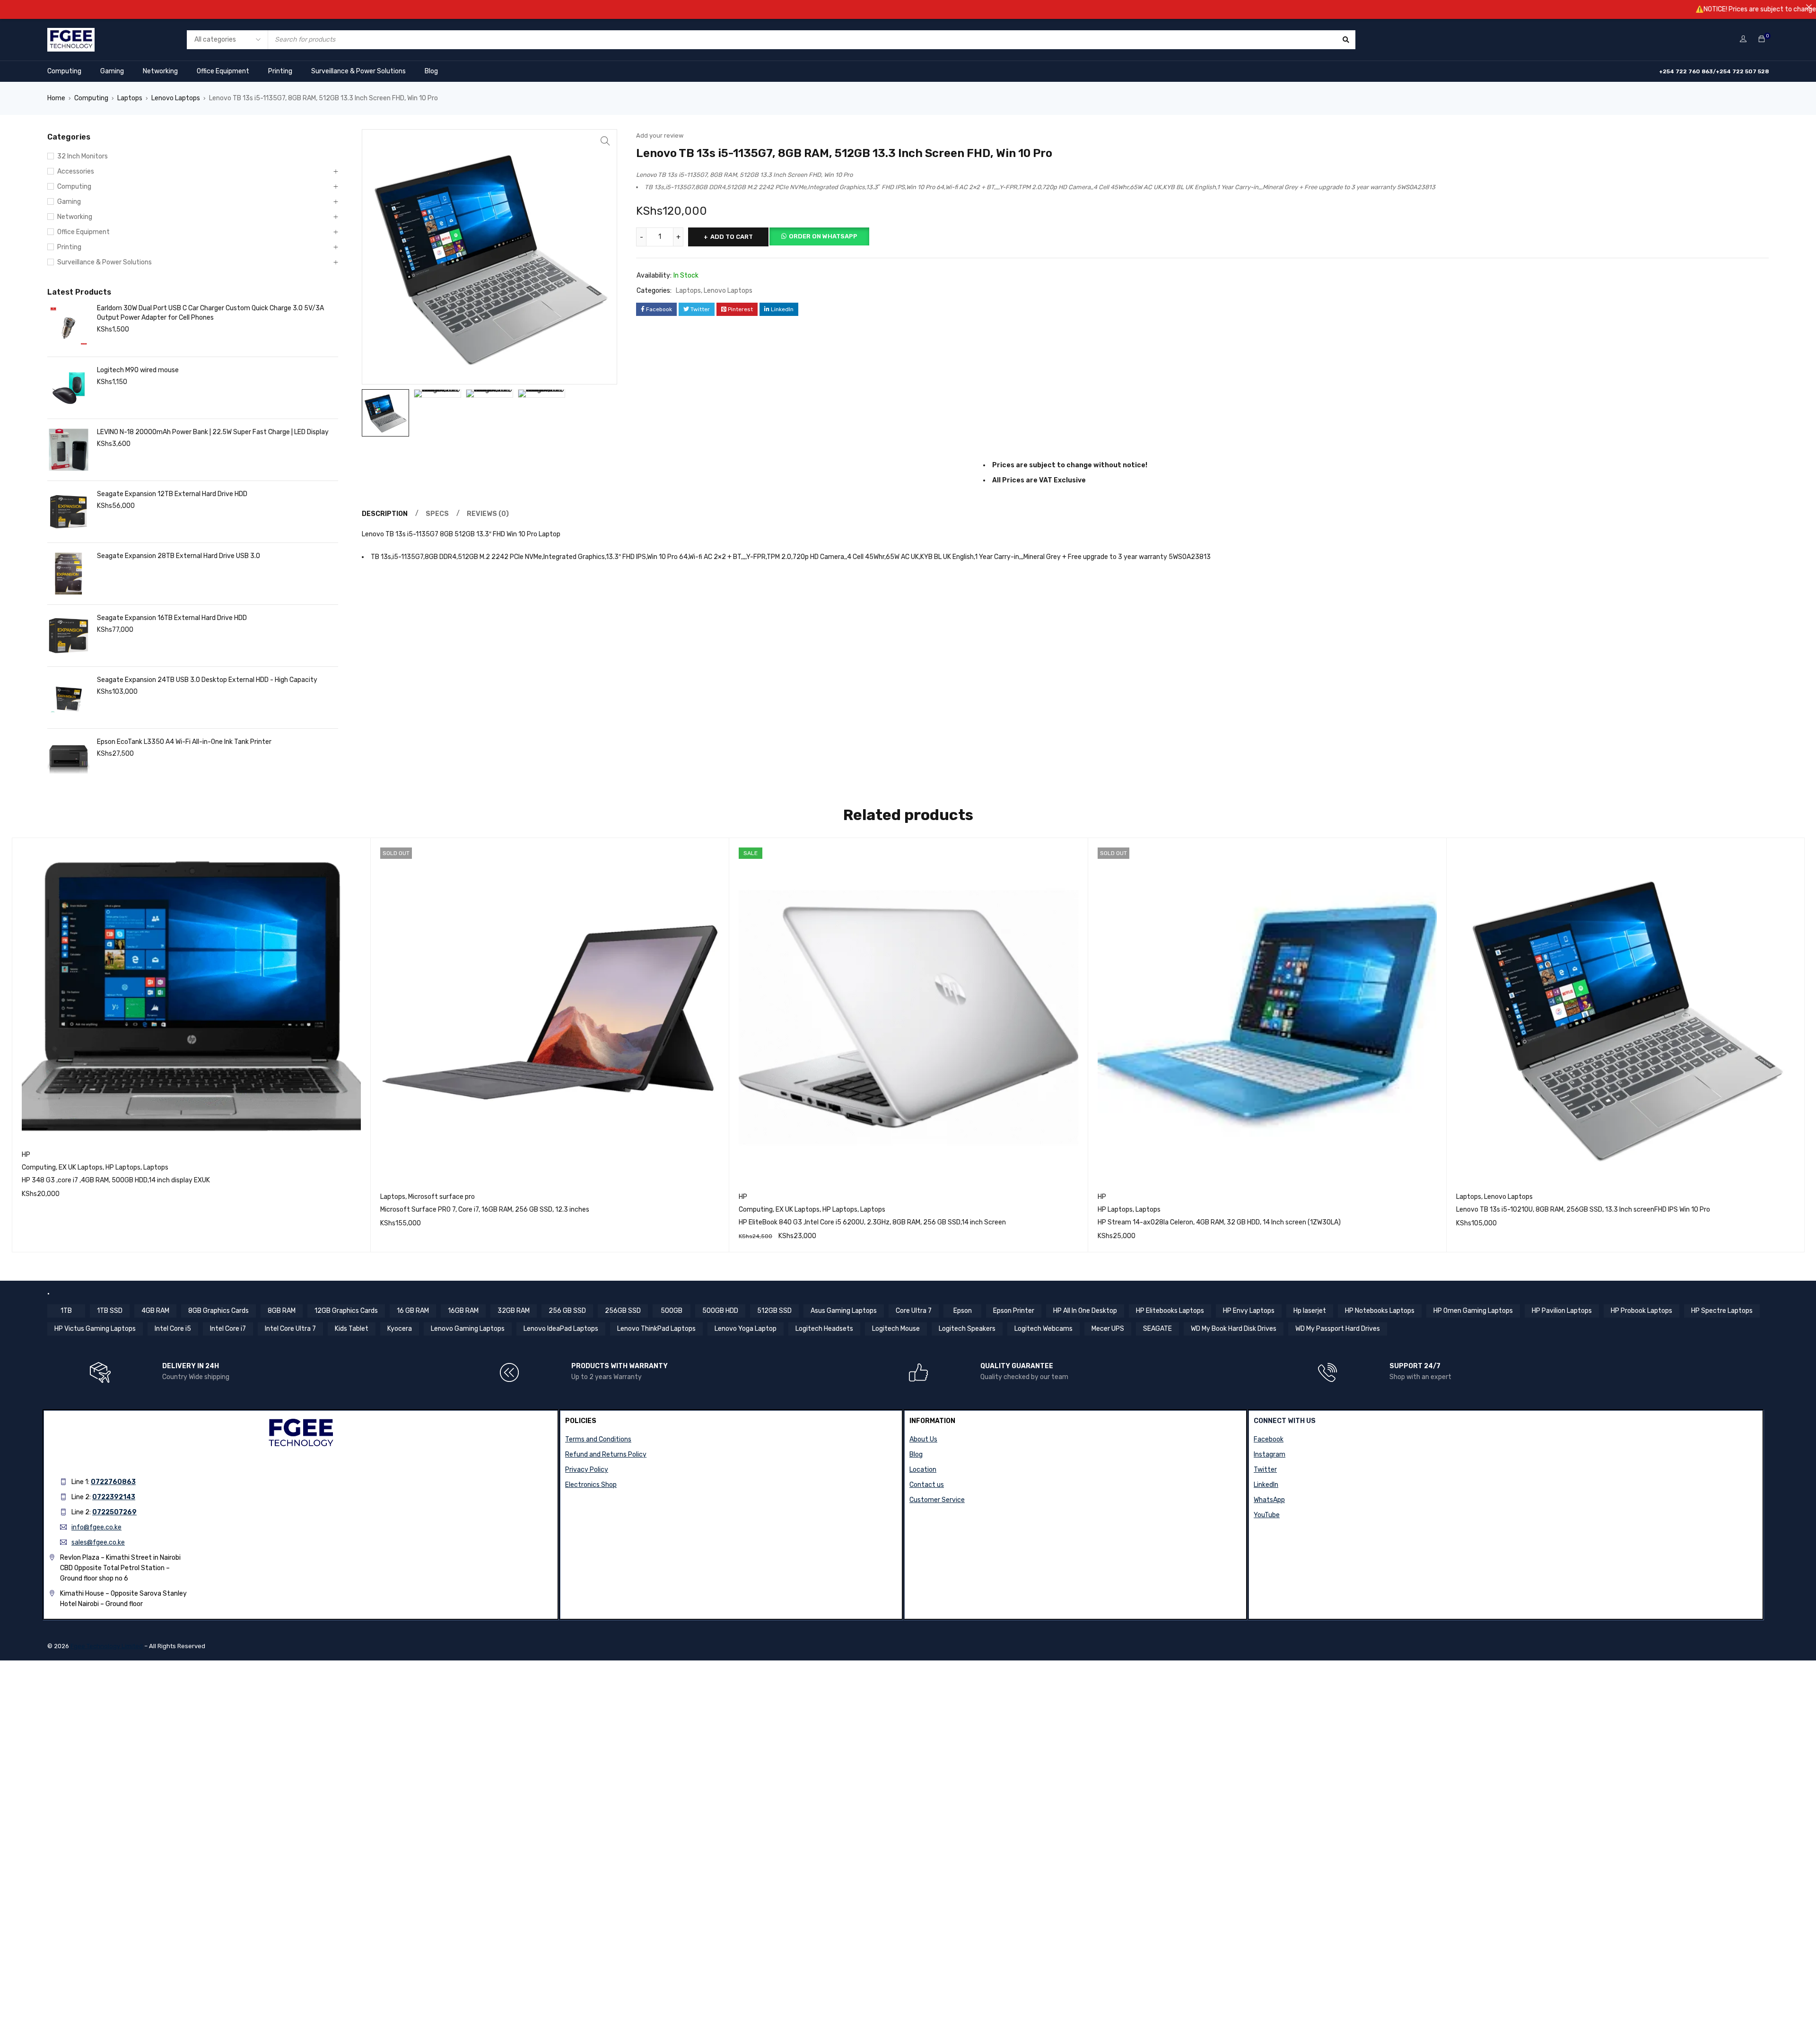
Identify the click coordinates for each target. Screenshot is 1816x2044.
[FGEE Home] (71, 34)
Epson (963, 1311)
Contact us (927, 1485)
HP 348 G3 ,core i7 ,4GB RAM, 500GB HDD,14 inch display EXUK (116, 1180)
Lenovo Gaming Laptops (468, 1329)
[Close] (1809, 7)
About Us (923, 1439)
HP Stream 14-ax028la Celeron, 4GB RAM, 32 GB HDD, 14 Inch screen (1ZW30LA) (1219, 1222)
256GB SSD (623, 1311)
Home (56, 98)
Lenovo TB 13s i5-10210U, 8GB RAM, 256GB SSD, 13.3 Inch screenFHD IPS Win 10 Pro (1583, 1210)
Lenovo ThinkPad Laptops (656, 1329)
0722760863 (113, 1482)
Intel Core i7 (228, 1329)
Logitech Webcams (1043, 1329)
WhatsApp (1269, 1500)
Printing (280, 71)
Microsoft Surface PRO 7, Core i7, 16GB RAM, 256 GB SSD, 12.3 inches (485, 1210)
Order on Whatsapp (823, 236)
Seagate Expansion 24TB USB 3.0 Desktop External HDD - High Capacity (207, 680)
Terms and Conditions (598, 1439)
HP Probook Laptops (1641, 1311)
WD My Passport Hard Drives (1338, 1329)
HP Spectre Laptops (1722, 1311)
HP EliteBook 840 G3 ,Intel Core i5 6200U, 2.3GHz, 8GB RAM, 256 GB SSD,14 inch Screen (872, 1222)
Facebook (1269, 1439)
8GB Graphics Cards (218, 1311)
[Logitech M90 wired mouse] (69, 388)
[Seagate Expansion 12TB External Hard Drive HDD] (69, 512)
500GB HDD (720, 1311)
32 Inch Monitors (83, 156)
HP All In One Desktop (1085, 1311)
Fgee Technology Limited (107, 1646)
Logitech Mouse (896, 1329)
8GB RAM (282, 1311)
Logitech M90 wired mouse (138, 370)
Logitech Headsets (824, 1329)
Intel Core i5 (173, 1329)
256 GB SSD (567, 1311)
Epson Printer (1014, 1311)
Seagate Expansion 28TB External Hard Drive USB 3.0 (179, 556)
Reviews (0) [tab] (488, 514)
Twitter (1265, 1470)
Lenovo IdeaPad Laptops (561, 1329)
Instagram (1270, 1454)
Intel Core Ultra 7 (290, 1329)
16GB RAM (463, 1311)
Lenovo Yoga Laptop (746, 1329)
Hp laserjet (1310, 1311)
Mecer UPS (1108, 1329)
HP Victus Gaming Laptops (95, 1329)
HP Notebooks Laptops (1380, 1311)
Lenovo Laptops (176, 98)
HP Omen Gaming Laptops (1473, 1311)
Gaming (112, 71)
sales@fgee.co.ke (98, 1542)
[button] (605, 141)
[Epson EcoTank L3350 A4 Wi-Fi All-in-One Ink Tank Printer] (69, 760)
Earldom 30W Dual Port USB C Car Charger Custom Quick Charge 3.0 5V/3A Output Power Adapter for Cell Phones (210, 313)
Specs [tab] (437, 514)
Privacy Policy (587, 1470)
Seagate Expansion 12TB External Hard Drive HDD (172, 494)
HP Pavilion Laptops (1562, 1311)
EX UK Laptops (81, 1167)
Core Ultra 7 (914, 1311)
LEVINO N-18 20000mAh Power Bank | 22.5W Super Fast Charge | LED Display (213, 432)
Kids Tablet (352, 1329)
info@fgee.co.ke (96, 1527)
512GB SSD (774, 1311)
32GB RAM (514, 1311)
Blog (431, 71)
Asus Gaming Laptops (844, 1311)
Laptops (130, 98)
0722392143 (114, 1497)
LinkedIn (1266, 1485)
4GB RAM (155, 1311)
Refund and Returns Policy (606, 1454)
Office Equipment (223, 71)
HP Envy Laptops (1249, 1311)
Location (923, 1470)
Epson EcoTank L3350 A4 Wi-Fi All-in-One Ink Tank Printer (184, 742)
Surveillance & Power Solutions (358, 71)
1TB (66, 1311)
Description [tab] (385, 514)
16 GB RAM (413, 1311)
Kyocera (400, 1329)
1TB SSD (110, 1311)
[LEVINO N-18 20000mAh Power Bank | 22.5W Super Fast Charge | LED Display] (69, 450)
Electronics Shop (591, 1485)
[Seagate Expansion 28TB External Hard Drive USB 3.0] (69, 574)
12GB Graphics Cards (346, 1311)
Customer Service (937, 1500)
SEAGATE (1157, 1329)
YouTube (1267, 1515)
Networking (160, 71)
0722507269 (114, 1512)
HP (26, 1155)
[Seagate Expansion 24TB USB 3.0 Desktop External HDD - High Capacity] (69, 698)
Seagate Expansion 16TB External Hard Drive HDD (172, 618)
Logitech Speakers (967, 1329)
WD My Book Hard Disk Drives (1234, 1329)
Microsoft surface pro (441, 1197)
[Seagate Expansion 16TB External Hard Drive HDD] (69, 636)
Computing (64, 71)
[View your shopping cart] (1762, 39)
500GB (672, 1311)
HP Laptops (123, 1167)
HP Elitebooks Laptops (1170, 1311)
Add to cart (732, 237)
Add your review (660, 135)
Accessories (76, 171)
